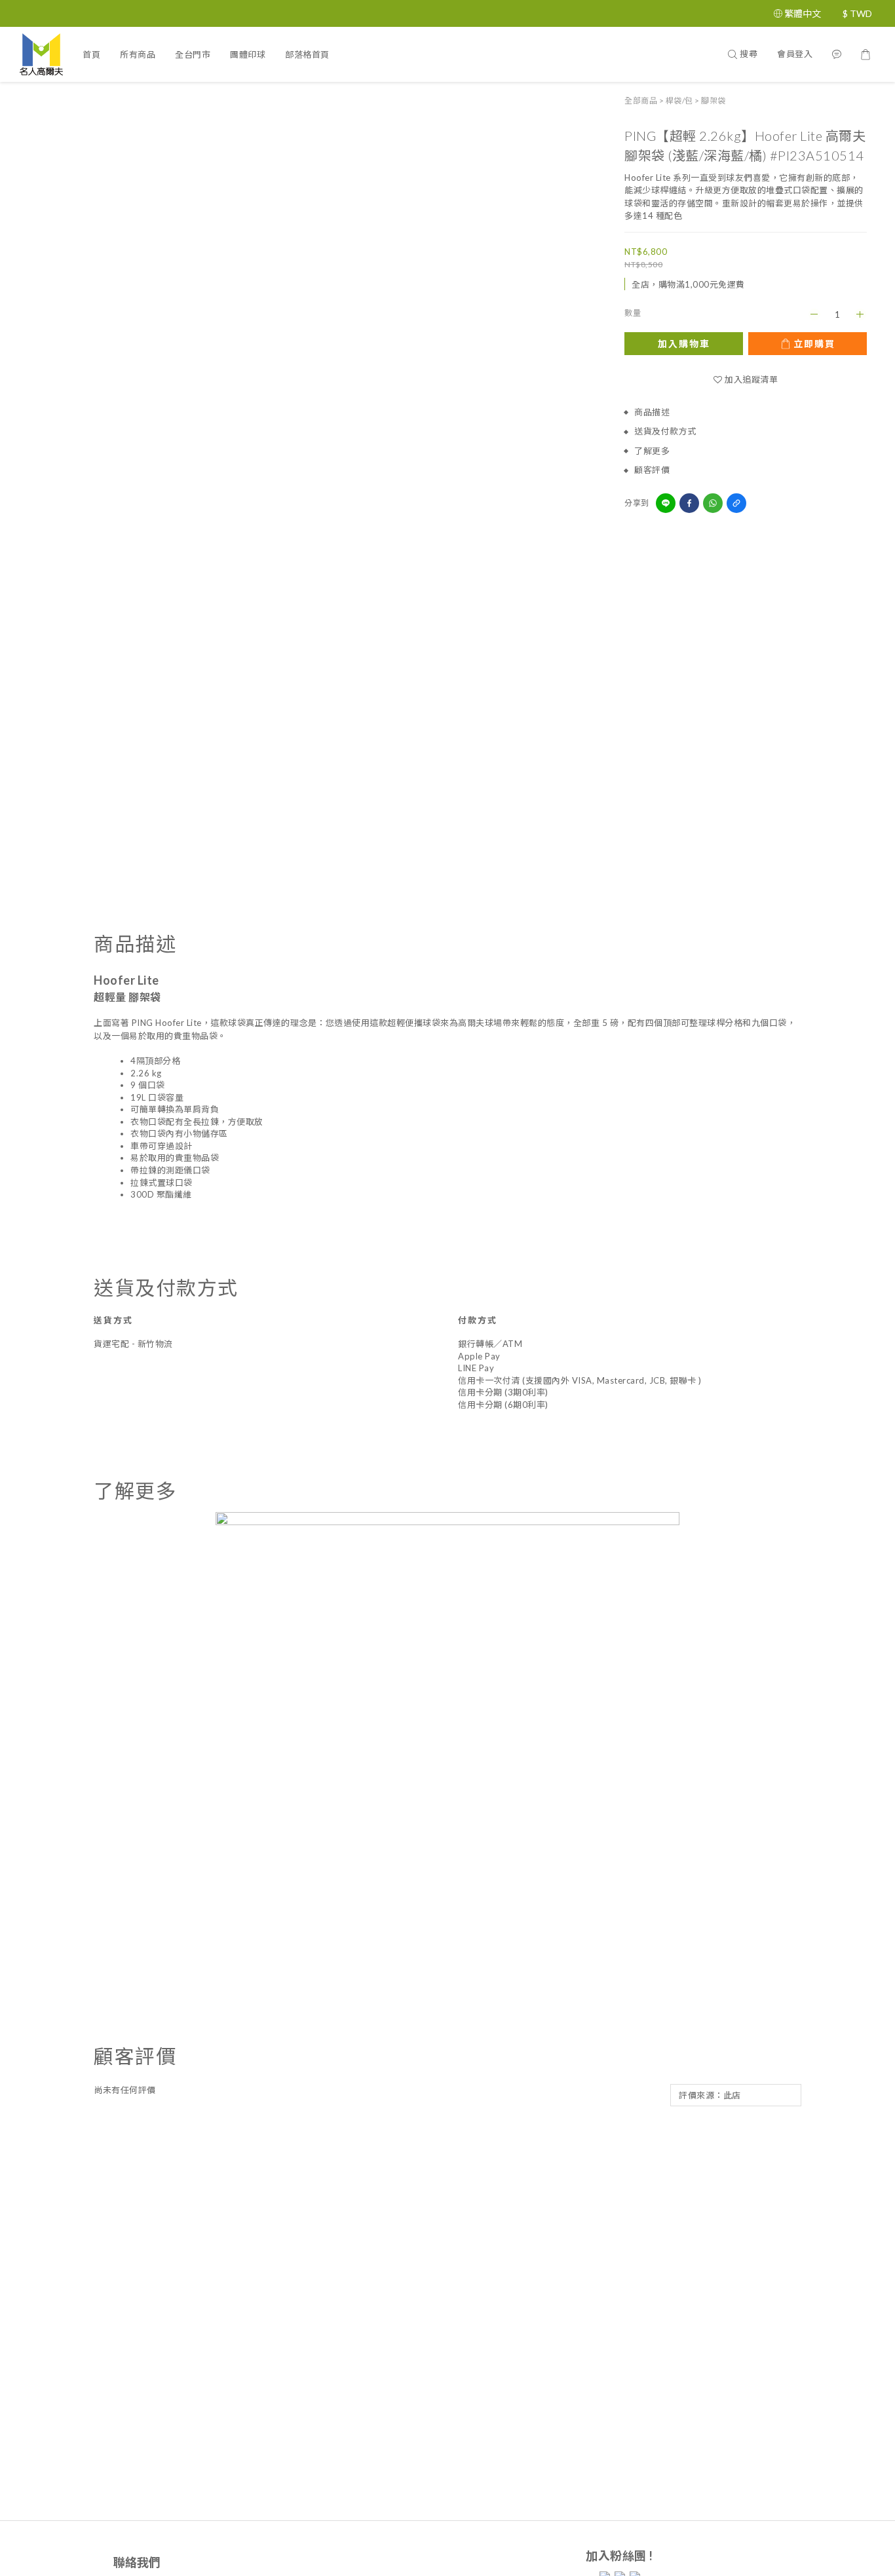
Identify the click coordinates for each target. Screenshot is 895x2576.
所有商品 (138, 54)
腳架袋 (714, 101)
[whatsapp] (713, 503)
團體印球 (248, 54)
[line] (666, 503)
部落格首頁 (307, 54)
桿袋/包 (679, 101)
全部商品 (641, 101)
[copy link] (736, 503)
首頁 (91, 54)
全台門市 (193, 54)
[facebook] (689, 503)
